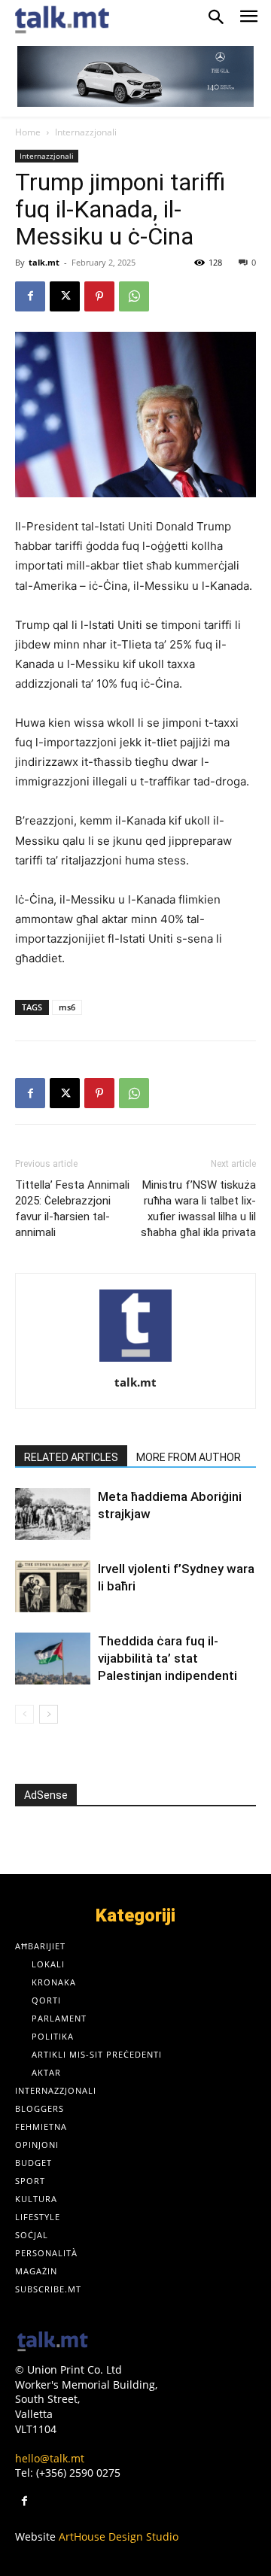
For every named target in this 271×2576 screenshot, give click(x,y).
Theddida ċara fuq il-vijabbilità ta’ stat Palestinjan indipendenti (167, 1658)
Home (28, 132)
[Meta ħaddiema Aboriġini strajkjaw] (53, 1514)
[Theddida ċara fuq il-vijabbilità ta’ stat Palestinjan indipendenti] (53, 1659)
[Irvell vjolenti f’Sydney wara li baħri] (53, 1586)
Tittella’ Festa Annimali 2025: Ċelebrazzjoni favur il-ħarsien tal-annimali (72, 1209)
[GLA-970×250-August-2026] (135, 76)
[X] (65, 296)
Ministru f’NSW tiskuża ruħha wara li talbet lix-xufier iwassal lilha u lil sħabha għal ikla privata (198, 1209)
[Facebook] (30, 296)
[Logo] (53, 2342)
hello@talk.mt (50, 2458)
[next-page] (49, 1714)
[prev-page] (24, 1714)
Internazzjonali (86, 132)
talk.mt (44, 262)
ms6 (67, 1007)
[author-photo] (135, 1361)
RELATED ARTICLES (71, 1457)
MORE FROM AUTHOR (189, 1457)
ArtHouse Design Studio (119, 2537)
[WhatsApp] (134, 296)
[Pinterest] (99, 296)
